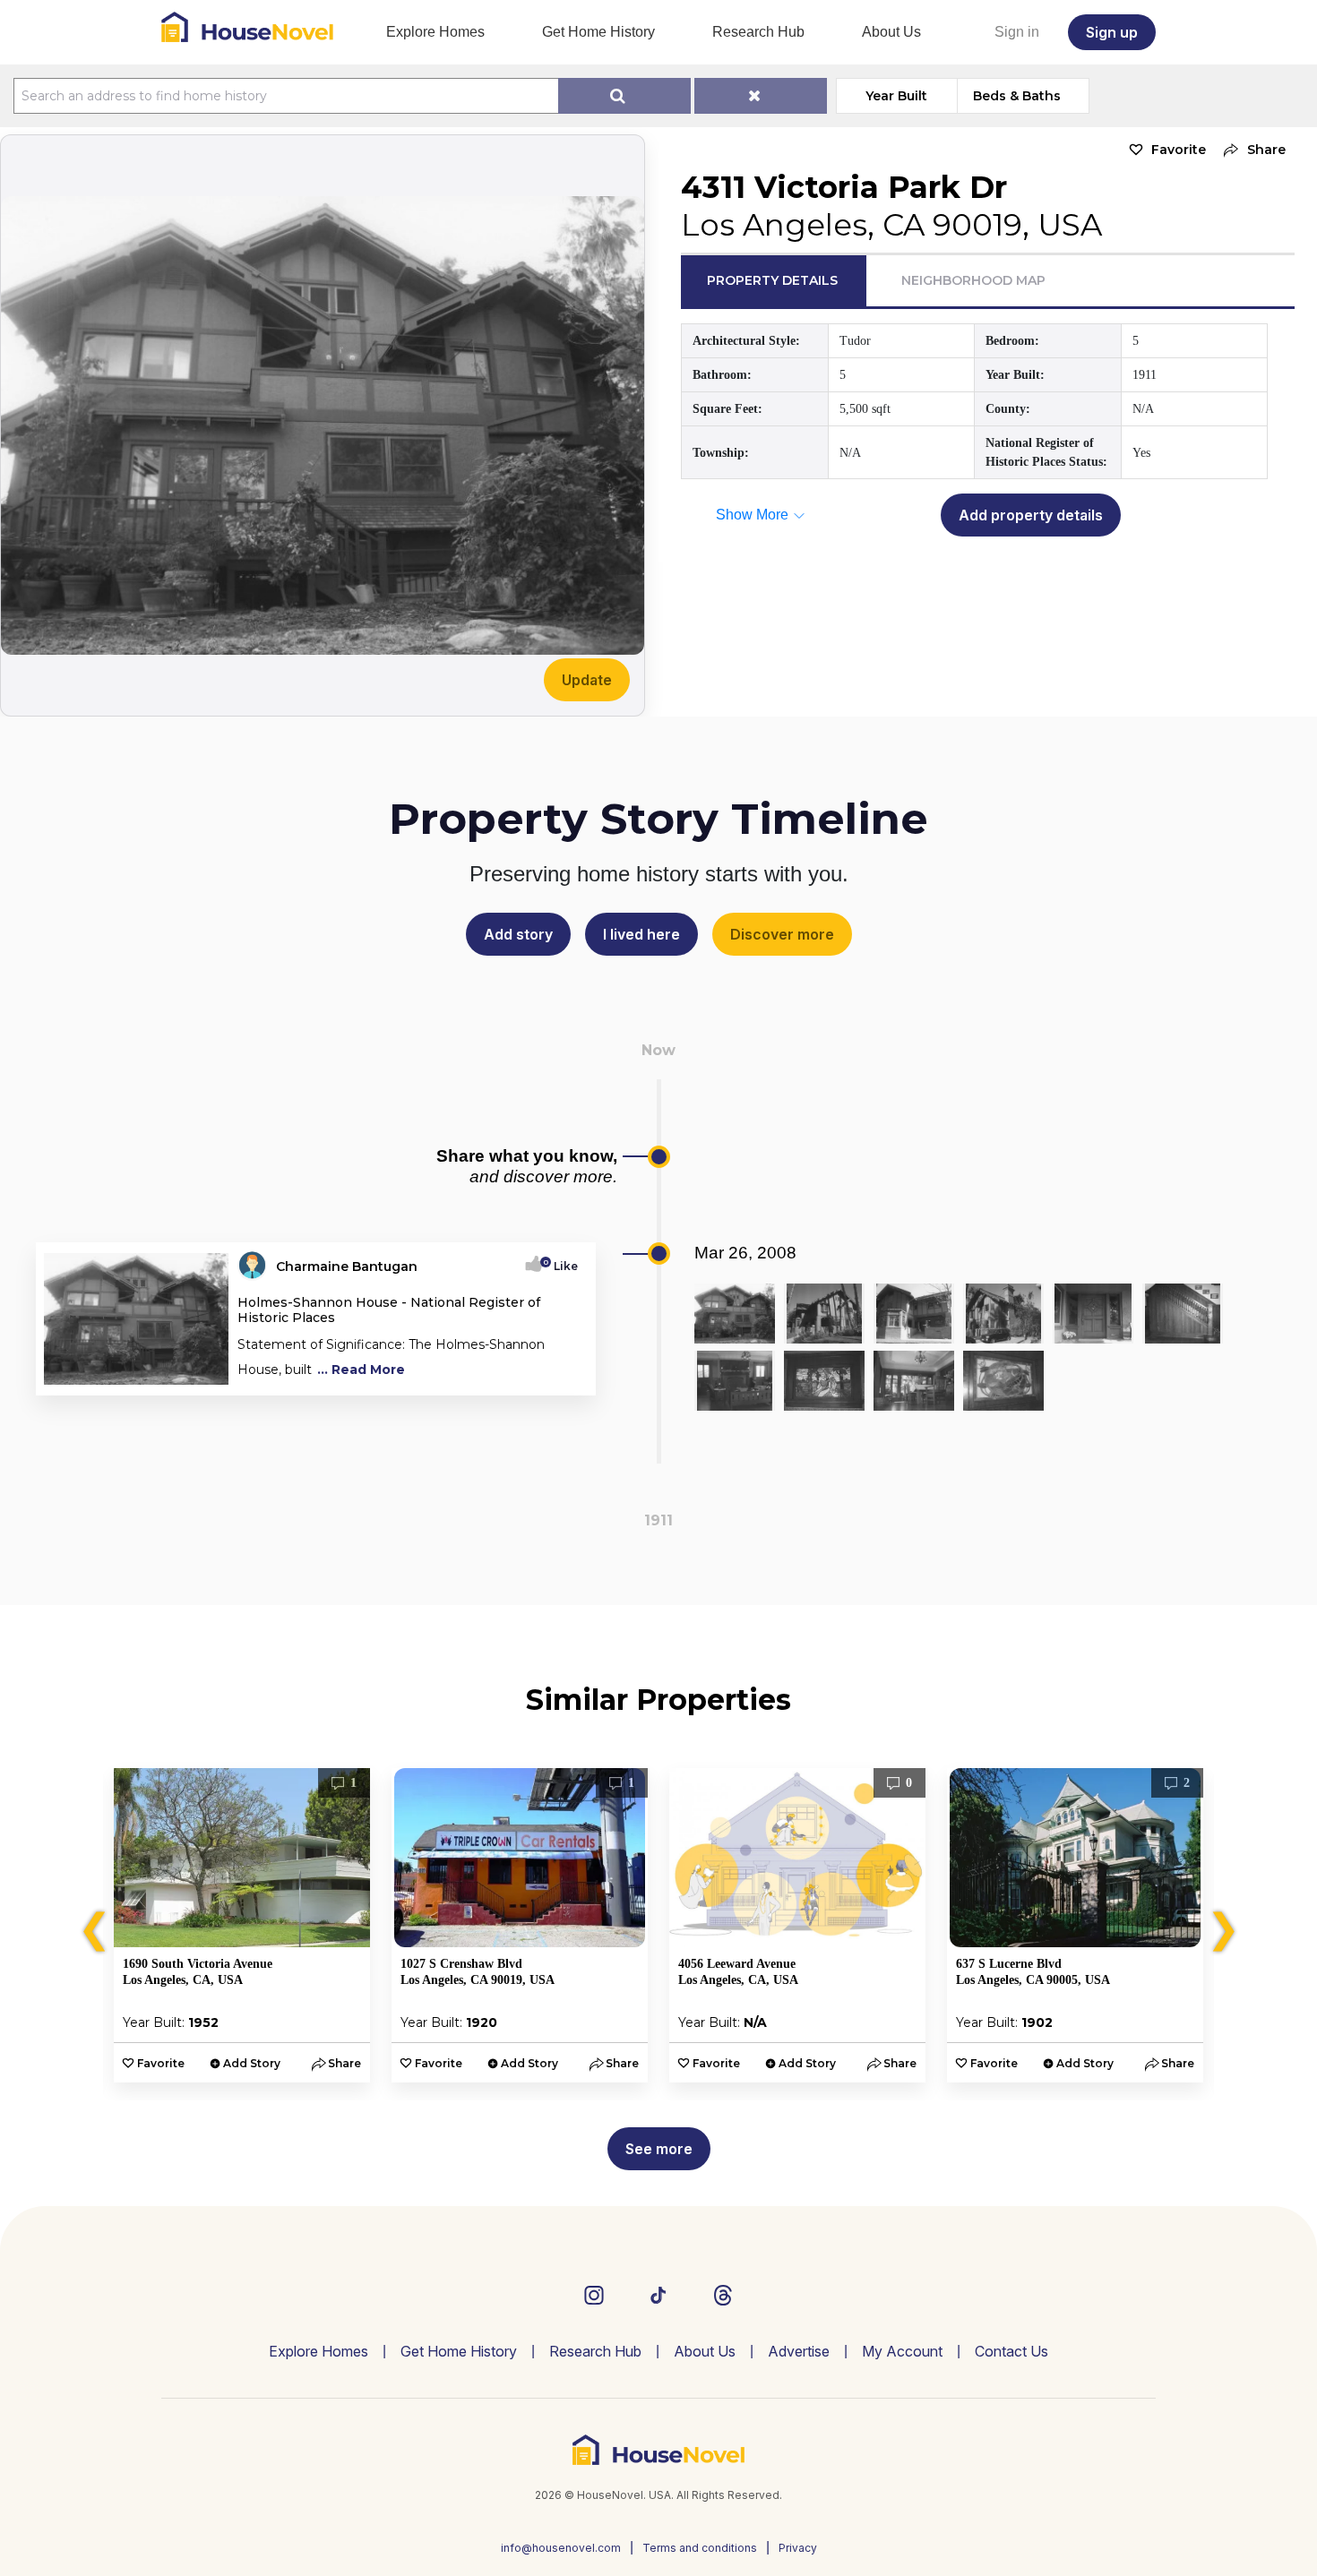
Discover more (782, 934)
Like (560, 1266)
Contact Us (1011, 2351)
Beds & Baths (1017, 96)
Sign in (1017, 32)
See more (659, 2149)
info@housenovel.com (561, 2548)
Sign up (1112, 32)
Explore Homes (435, 32)
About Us (891, 32)
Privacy (798, 2548)
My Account (902, 2351)
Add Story (252, 2063)
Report (558, 1376)
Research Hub (758, 32)
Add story (518, 934)
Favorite (1179, 150)
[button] (1250, 150)
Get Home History (598, 32)
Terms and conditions (700, 2548)
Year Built (896, 96)
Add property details (1031, 515)
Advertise (799, 2351)
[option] (242, 1925)
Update (587, 680)
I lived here (641, 934)
